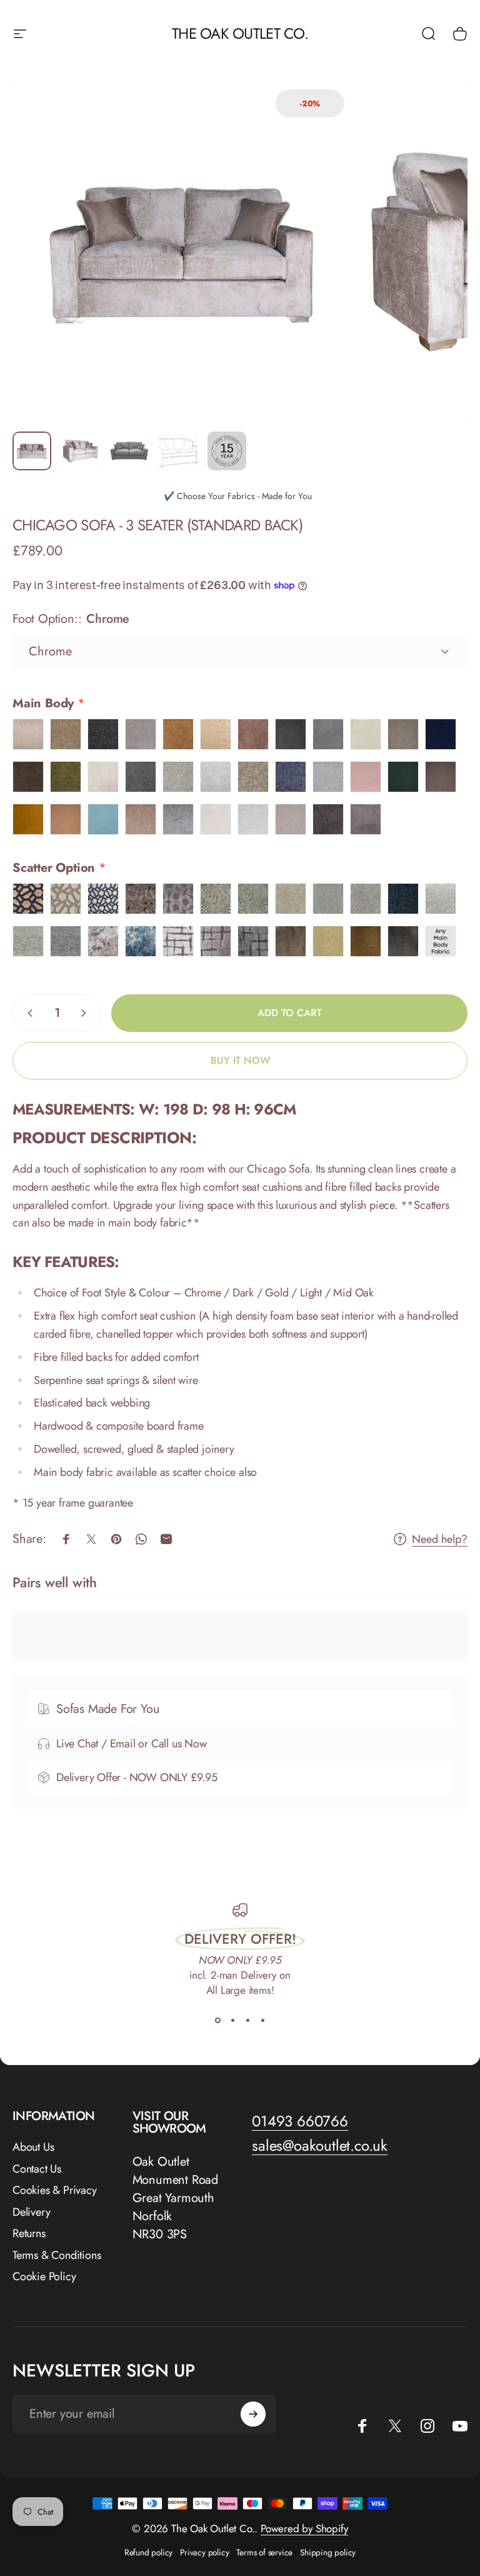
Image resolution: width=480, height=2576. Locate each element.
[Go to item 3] (129, 451)
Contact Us (37, 2169)
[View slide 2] (232, 2020)
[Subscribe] (253, 2414)
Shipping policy (328, 2552)
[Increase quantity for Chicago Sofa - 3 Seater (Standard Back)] (86, 1013)
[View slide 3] (247, 2020)
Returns (29, 2234)
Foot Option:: (71, 619)
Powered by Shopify (304, 2528)
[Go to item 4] (178, 451)
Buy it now (240, 1060)
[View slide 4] (262, 2020)
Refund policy (148, 2552)
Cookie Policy (44, 2277)
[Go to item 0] (32, 451)
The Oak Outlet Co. (240, 33)
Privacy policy (204, 2552)
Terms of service (264, 2552)
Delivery (31, 2212)
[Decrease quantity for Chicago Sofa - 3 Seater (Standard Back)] (27, 1013)
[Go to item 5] (227, 451)
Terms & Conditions (57, 2255)
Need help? (440, 1539)
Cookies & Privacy (55, 2190)
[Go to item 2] (81, 451)
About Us (33, 2147)
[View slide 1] (217, 2020)
